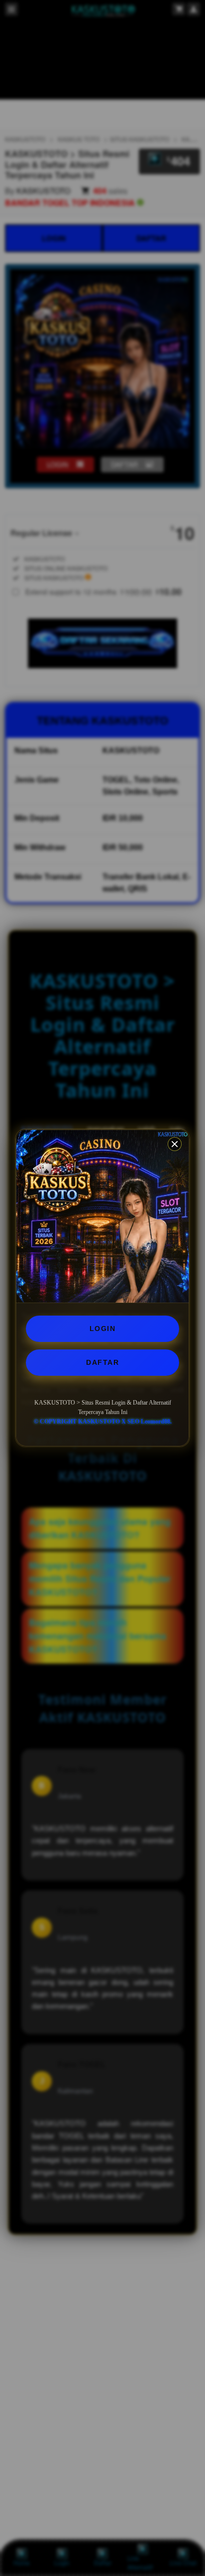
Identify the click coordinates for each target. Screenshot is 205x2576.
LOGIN (103, 1329)
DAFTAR (102, 1362)
